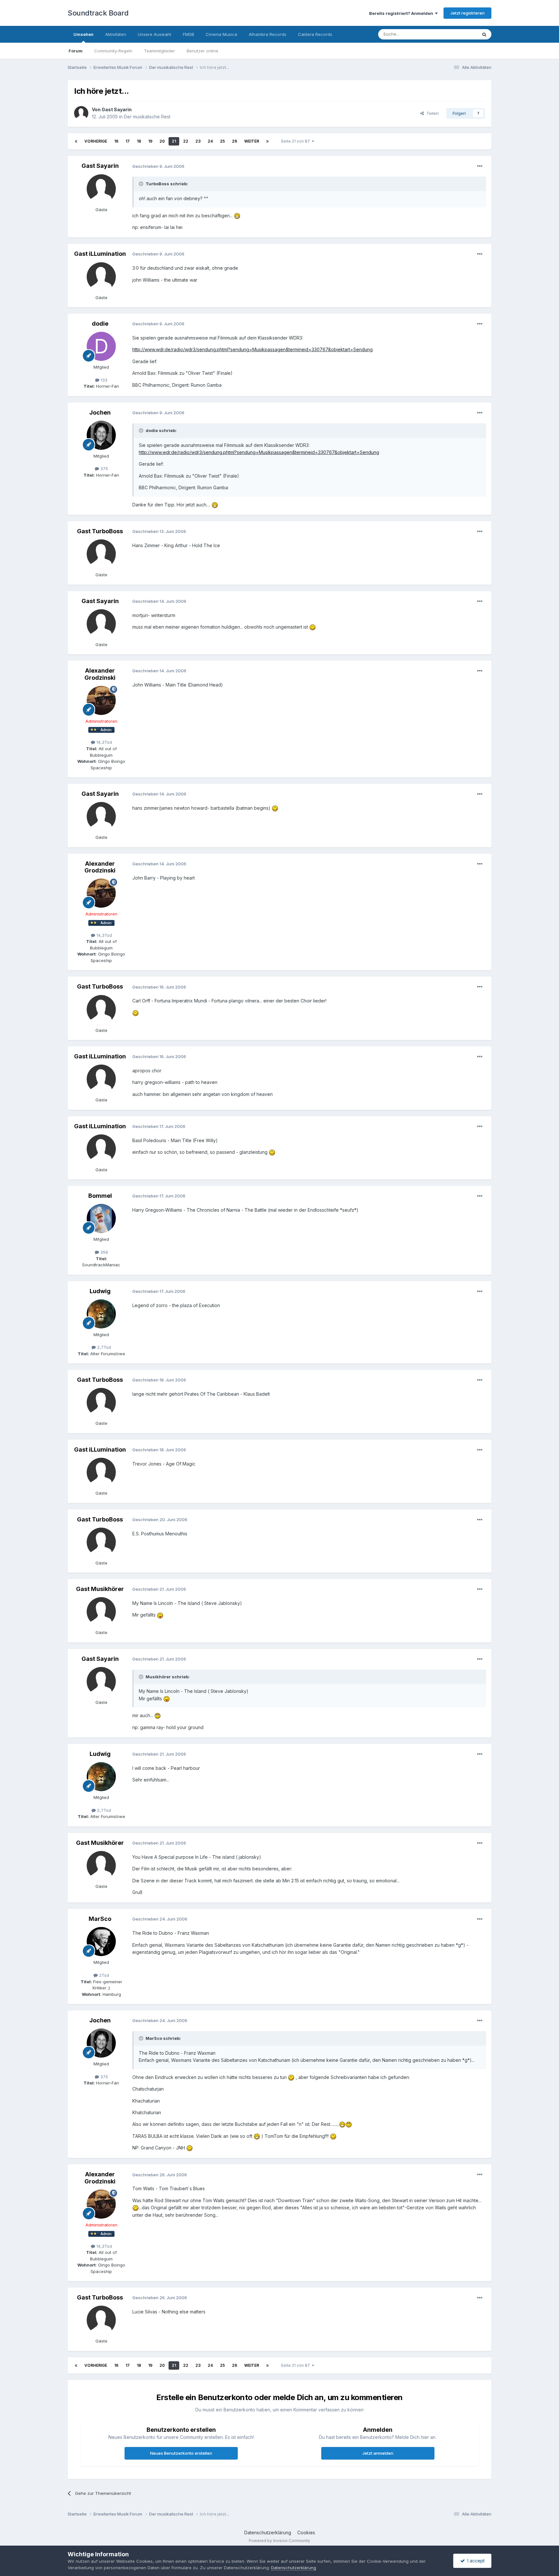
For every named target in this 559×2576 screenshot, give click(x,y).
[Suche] (484, 34)
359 (104, 1252)
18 (139, 141)
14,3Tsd (104, 742)
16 (116, 141)
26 (235, 141)
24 (210, 141)
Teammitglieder (159, 51)
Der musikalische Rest (147, 117)
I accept (475, 2561)
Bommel (100, 1196)
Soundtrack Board (98, 13)
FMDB (188, 34)
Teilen (431, 113)
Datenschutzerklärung (268, 2533)
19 (150, 141)
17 (128, 141)
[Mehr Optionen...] (480, 166)
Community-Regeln (113, 51)
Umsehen (83, 34)
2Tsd (103, 1975)
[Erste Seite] (76, 141)
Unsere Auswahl (154, 34)
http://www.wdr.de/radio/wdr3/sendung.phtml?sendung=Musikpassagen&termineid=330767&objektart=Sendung (252, 349)
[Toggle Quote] (142, 184)
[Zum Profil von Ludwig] (101, 1314)
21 (174, 141)
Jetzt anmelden (378, 2453)
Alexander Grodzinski (100, 674)
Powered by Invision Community (279, 2541)
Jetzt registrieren (467, 13)
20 (162, 141)
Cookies (306, 2533)
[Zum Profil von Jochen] (101, 435)
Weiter (252, 141)
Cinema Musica (221, 34)
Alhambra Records (268, 34)
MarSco (100, 1919)
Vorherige (96, 141)
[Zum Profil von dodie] (101, 346)
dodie (100, 324)
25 (222, 141)
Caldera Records (315, 34)
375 (104, 469)
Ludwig (100, 1291)
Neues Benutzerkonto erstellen (181, 2453)
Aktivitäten (116, 34)
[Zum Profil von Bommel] (101, 1218)
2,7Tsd (103, 1347)
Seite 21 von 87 (296, 141)
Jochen (100, 412)
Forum (76, 51)
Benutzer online (203, 51)
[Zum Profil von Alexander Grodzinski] (101, 700)
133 (103, 380)
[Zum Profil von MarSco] (101, 1942)
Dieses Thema (454, 34)
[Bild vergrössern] (237, 216)
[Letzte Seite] (268, 141)
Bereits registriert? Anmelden (402, 13)
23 (198, 141)
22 (186, 141)
